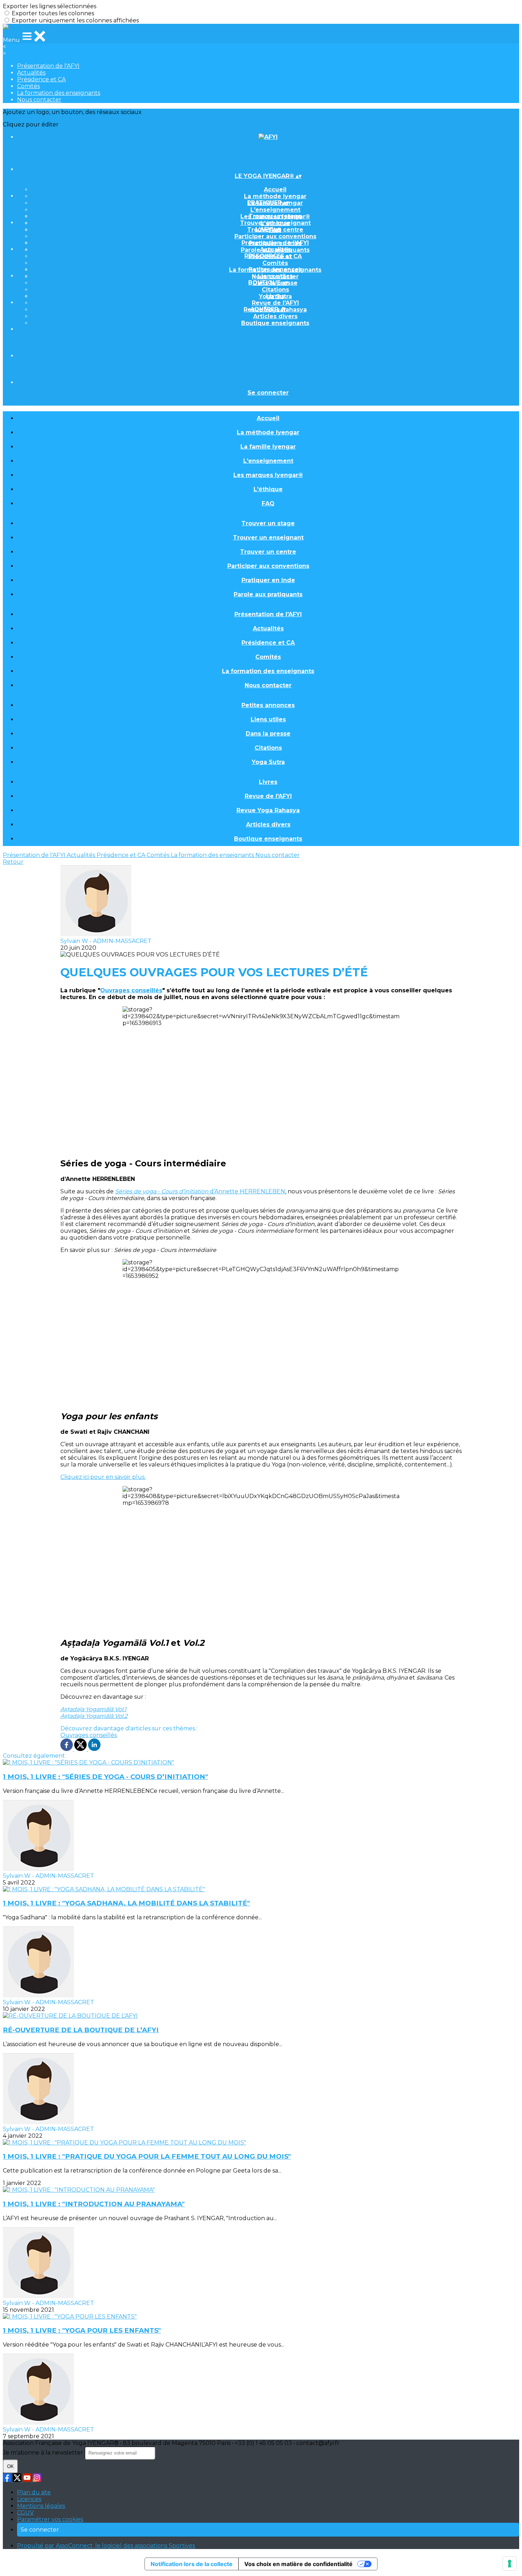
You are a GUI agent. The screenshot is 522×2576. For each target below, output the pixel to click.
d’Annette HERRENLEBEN (200, 1191)
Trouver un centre (268, 552)
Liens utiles (275, 276)
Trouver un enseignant (275, 223)
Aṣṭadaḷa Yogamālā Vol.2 (94, 1716)
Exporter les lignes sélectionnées (50, 6)
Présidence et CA (41, 79)
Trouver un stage (275, 216)
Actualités (31, 73)
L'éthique (268, 489)
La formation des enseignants (59, 93)
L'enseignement (275, 210)
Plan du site (34, 2492)
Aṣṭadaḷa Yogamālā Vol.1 (93, 1709)
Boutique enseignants (275, 323)
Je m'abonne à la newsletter (44, 2453)
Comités (28, 86)
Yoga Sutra (268, 762)
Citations (275, 290)
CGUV (25, 2513)
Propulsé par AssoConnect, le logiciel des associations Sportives (106, 2546)
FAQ (268, 503)
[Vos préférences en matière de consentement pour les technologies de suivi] (510, 2564)
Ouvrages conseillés (131, 990)
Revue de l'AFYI (275, 303)
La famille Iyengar (268, 447)
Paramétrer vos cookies (50, 2519)
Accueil (275, 189)
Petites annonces (275, 269)
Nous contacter (39, 100)
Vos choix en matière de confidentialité (298, 2564)
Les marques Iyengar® (268, 475)
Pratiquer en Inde (268, 580)
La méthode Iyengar (275, 196)
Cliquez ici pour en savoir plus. (103, 1477)
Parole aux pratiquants (268, 594)
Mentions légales (41, 2506)
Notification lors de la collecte (192, 2564)
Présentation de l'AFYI (48, 66)
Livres (275, 296)
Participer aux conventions (275, 236)
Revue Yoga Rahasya (268, 810)
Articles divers (275, 316)
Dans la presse (268, 734)
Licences (29, 2499)
